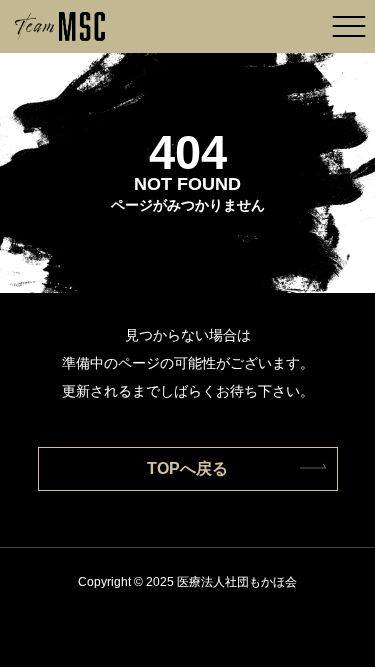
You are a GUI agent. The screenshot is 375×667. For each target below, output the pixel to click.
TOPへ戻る (187, 468)
